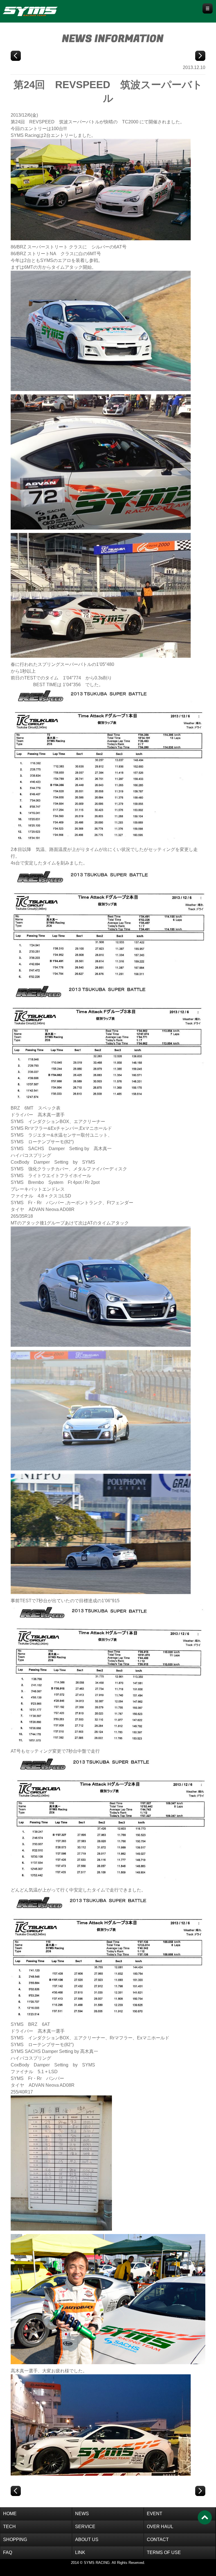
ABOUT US (87, 2540)
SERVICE (85, 2527)
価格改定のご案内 (16, 56)
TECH (9, 2527)
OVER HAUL (160, 2527)
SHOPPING (15, 2540)
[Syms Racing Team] (41, 10)
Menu (208, 8)
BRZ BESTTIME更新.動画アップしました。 (200, 56)
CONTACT (158, 2540)
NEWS (82, 2514)
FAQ (8, 2552)
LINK (80, 2552)
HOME (10, 2514)
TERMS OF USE (164, 2552)
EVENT (155, 2514)
